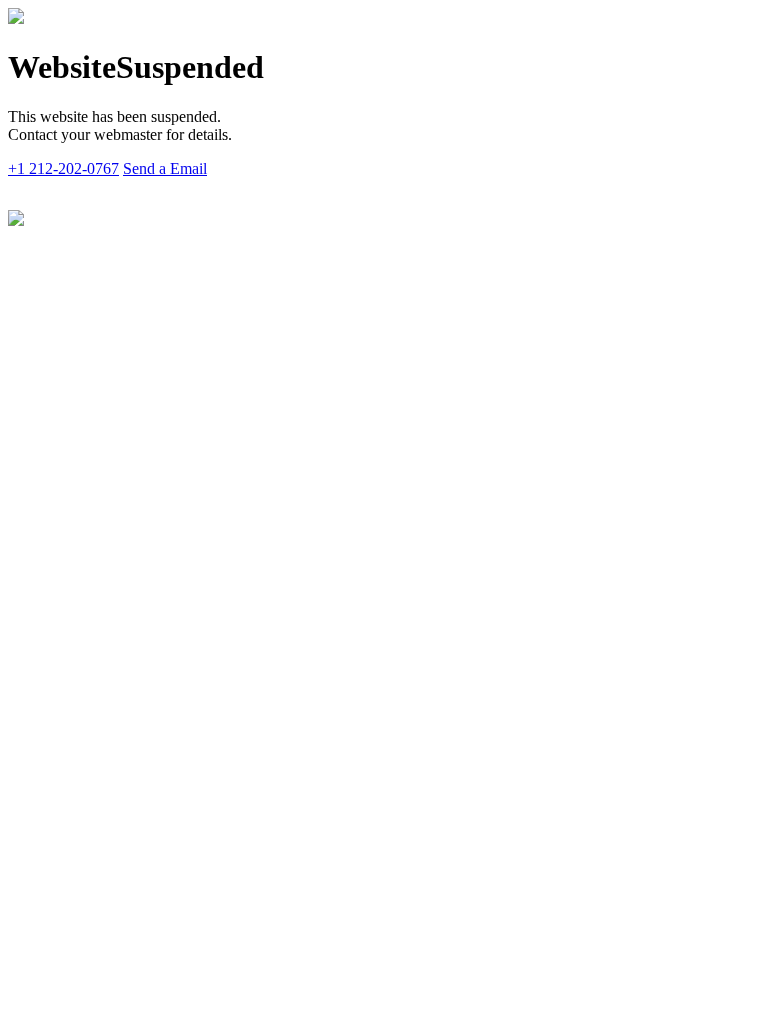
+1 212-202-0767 (63, 168)
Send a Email (165, 168)
